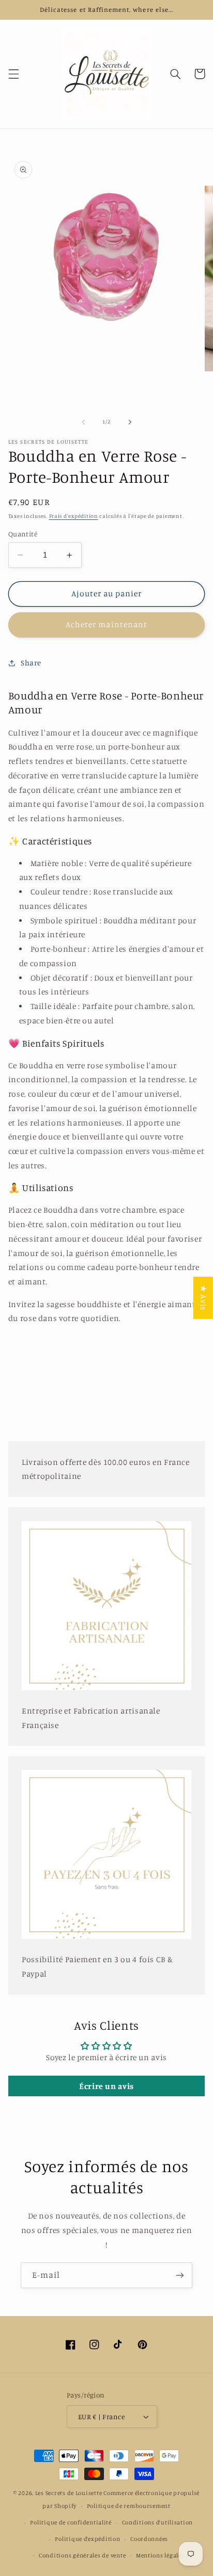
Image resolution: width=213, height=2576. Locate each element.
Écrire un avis (106, 2086)
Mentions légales (160, 2555)
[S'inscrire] (180, 2275)
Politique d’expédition (87, 2539)
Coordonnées (149, 2539)
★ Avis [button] (203, 1298)
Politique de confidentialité (71, 2522)
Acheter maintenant (106, 624)
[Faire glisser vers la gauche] (83, 422)
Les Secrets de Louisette (69, 2493)
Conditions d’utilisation (158, 2522)
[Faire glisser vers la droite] (130, 422)
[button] (13, 74)
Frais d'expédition (74, 516)
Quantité (23, 534)
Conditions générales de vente (82, 2555)
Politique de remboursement (129, 2506)
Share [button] (31, 663)
